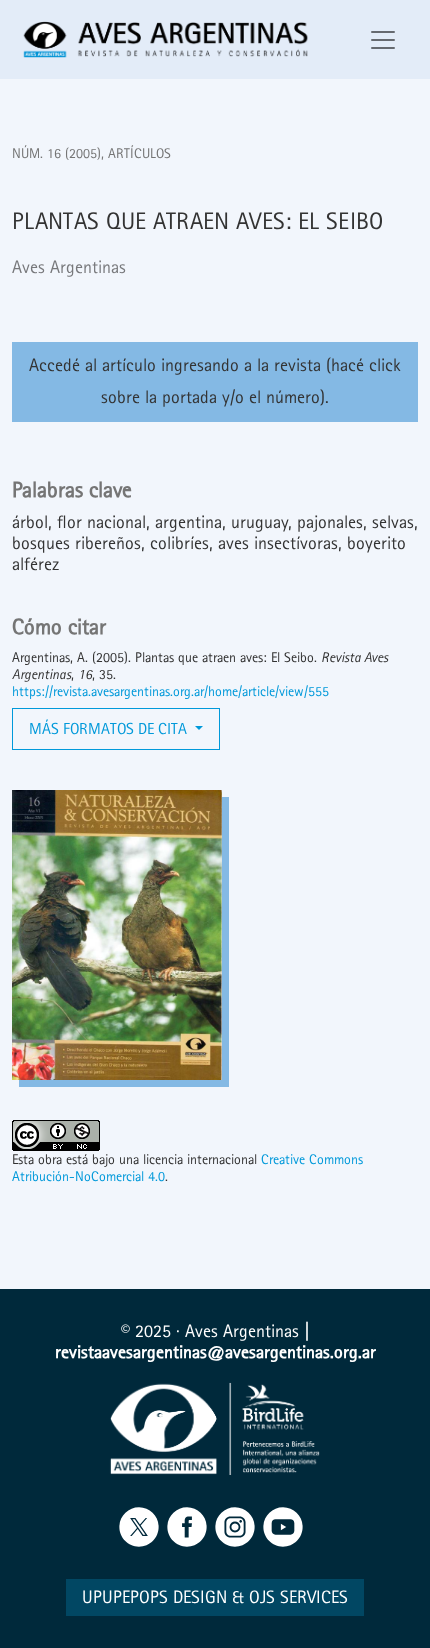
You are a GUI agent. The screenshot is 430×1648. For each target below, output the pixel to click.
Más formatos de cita (110, 728)
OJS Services (298, 1597)
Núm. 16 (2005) (56, 153)
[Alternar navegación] (383, 40)
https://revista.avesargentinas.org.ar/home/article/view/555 (170, 691)
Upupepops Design (154, 1597)
